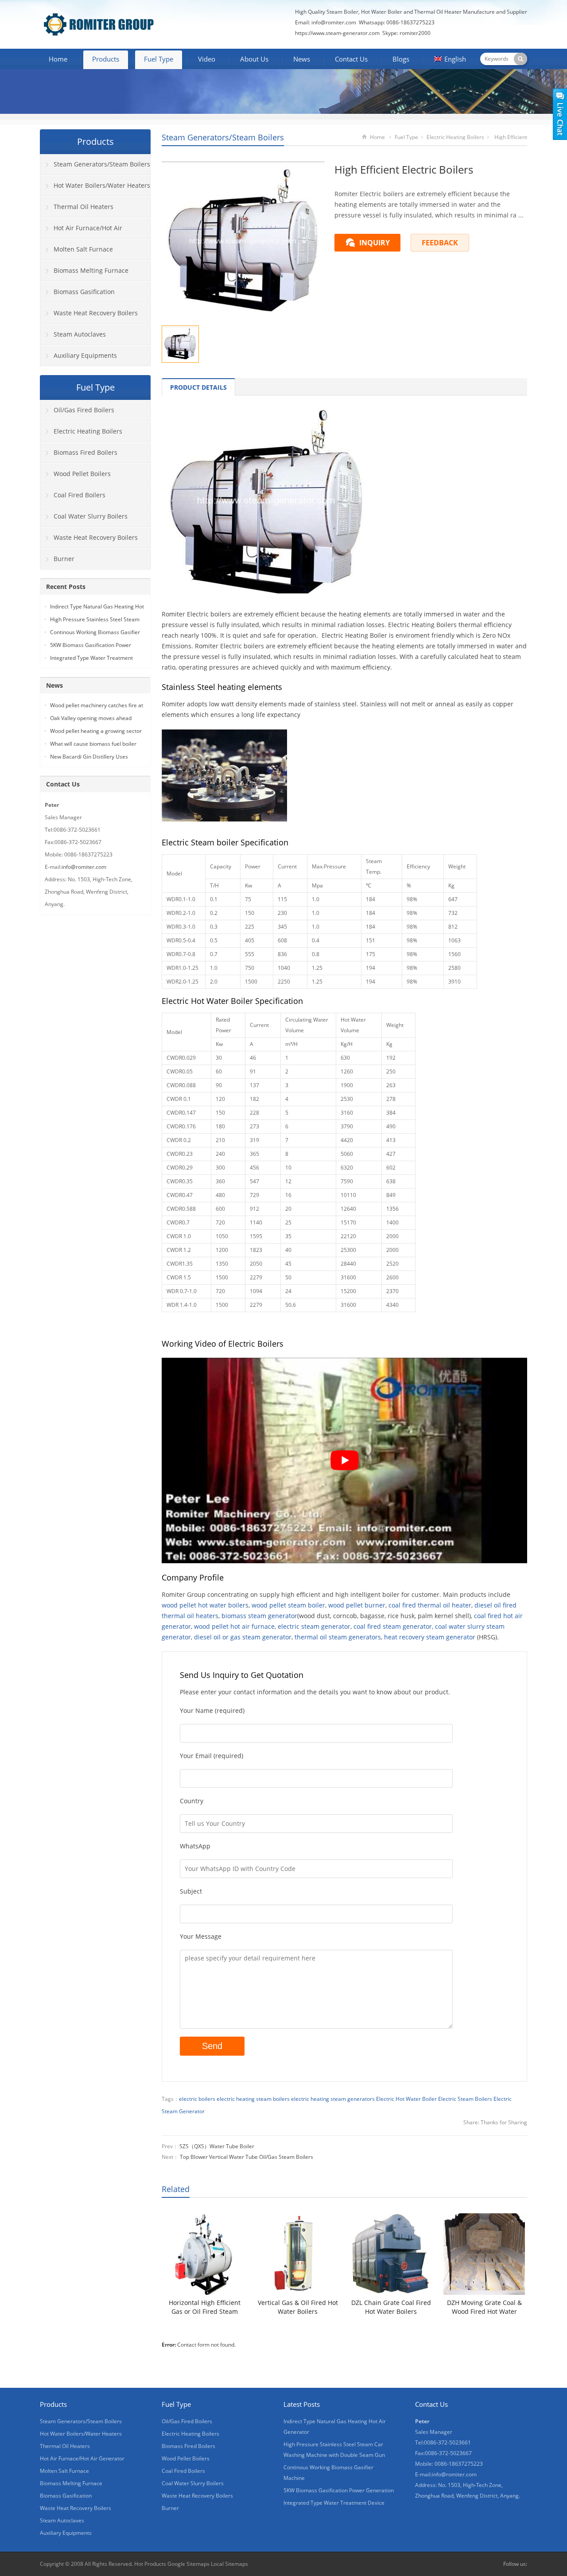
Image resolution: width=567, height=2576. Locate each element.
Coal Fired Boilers (80, 495)
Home (58, 59)
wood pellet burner (357, 1605)
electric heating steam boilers (253, 2099)
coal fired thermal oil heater (430, 1605)
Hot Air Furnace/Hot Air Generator (81, 231)
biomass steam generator (259, 1616)
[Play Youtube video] (344, 1460)
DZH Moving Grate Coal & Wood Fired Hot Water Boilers (484, 2307)
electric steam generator (314, 1626)
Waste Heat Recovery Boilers (96, 313)
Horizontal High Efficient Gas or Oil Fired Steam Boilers (205, 2307)
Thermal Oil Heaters (83, 207)
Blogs (401, 59)
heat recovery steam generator (430, 1637)
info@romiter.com (333, 22)
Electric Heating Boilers (455, 137)
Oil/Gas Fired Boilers (84, 410)
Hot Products (150, 2564)
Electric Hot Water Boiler (406, 2099)
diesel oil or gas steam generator (243, 1637)
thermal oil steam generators (338, 1637)
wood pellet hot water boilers (205, 1605)
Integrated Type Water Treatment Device (334, 2503)
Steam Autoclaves (80, 334)
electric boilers (197, 2099)
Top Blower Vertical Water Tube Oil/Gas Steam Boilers (247, 2157)
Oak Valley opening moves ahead (91, 718)
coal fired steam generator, (393, 1626)
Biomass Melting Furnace (91, 270)
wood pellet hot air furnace (234, 1626)
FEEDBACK (440, 243)
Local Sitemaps (229, 2564)
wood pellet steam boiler (288, 1605)
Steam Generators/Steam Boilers (223, 137)
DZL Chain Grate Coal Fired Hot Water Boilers (391, 2307)
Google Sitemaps (188, 2564)
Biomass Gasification (84, 292)
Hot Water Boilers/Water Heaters (102, 185)
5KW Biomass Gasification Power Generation (339, 2490)
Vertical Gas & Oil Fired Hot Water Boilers (298, 2307)
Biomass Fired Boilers (85, 452)
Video (207, 59)
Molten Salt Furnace (83, 249)
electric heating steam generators (333, 2099)
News (302, 59)
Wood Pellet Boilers (82, 474)
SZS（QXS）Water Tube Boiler (217, 2146)
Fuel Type (159, 59)
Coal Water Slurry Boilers (91, 516)
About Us (254, 59)
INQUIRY (375, 243)
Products (106, 59)
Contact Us (351, 59)
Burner (64, 559)
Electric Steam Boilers (465, 2099)
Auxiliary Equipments (85, 355)
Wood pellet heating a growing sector (96, 731)
